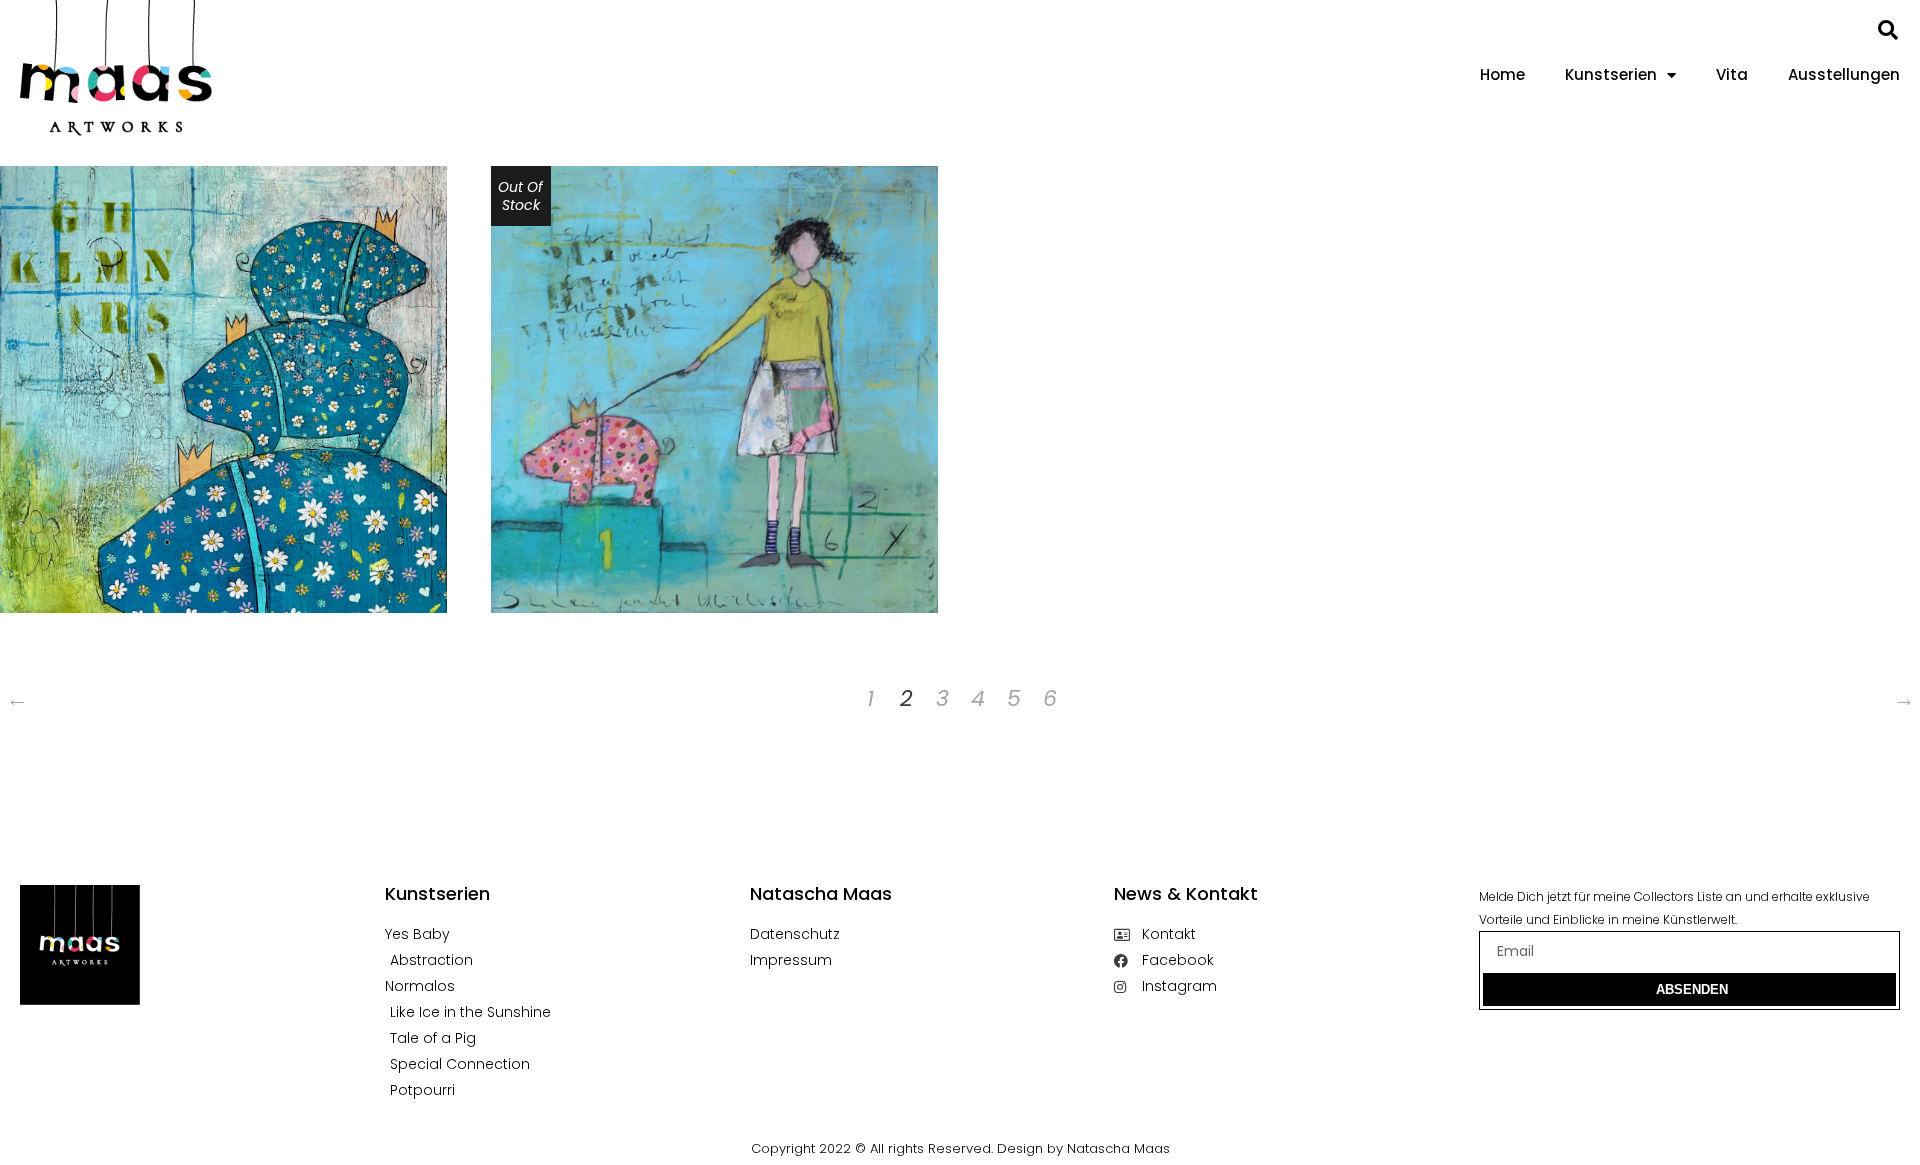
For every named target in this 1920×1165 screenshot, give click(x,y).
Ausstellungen (1844, 74)
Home (1502, 74)
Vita (1732, 74)
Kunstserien (1611, 74)
